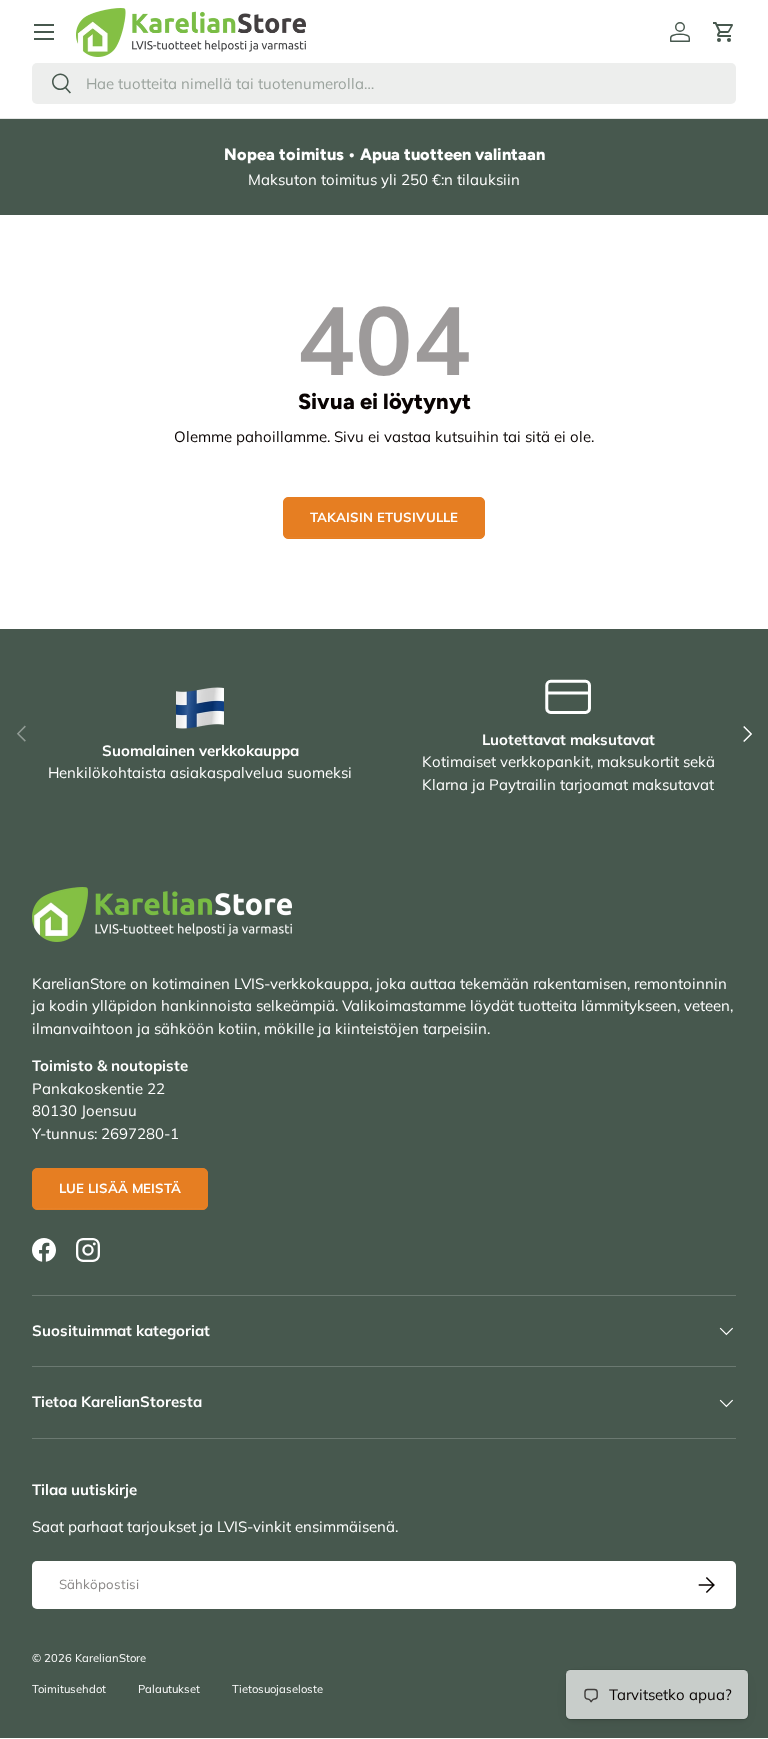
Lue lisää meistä (120, 1188)
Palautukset (169, 1689)
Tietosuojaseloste (277, 1689)
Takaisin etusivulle (384, 517)
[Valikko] (44, 32)
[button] (724, 32)
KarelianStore (110, 1658)
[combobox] (384, 83)
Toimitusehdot (69, 1689)
